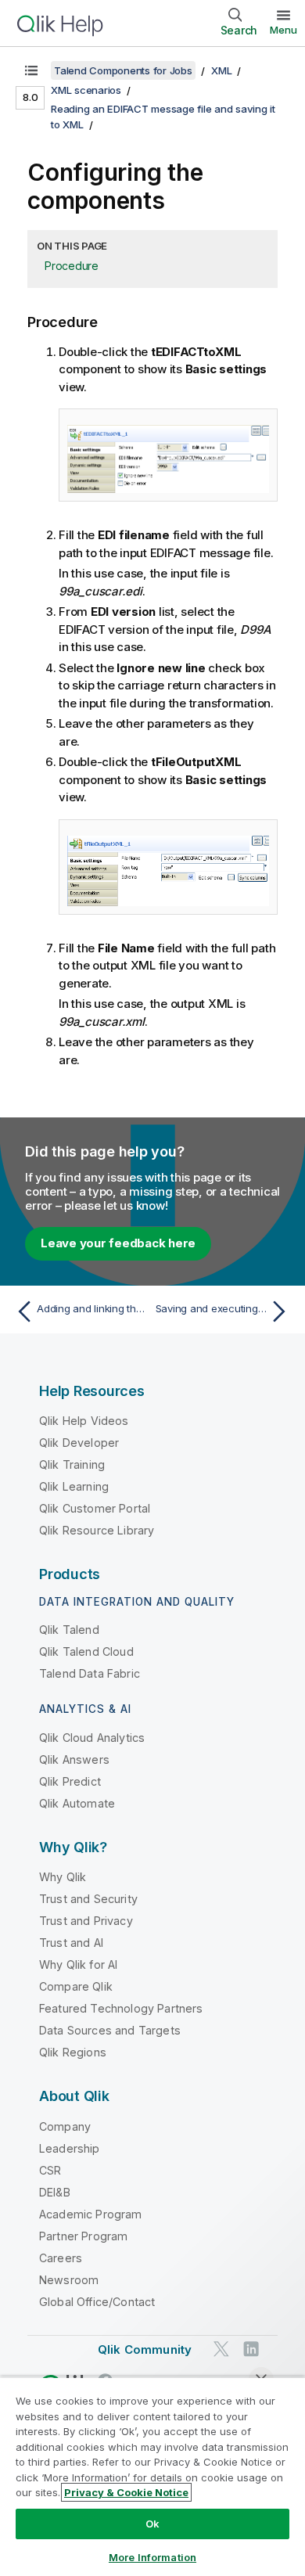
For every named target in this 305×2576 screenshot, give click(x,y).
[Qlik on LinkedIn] (251, 2349)
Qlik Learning (74, 1486)
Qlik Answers (74, 1759)
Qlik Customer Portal (95, 1508)
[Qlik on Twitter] (221, 2349)
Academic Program (91, 2214)
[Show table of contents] (31, 70)
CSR (50, 2170)
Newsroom (69, 2280)
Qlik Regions (73, 2052)
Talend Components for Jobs (123, 70)
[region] (152, 2476)
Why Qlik (63, 1877)
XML (221, 70)
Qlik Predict (70, 1781)
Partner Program (83, 2236)
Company (65, 2126)
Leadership (70, 2148)
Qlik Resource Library (97, 1530)
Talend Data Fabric (90, 1673)
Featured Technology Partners (121, 2008)
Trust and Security (88, 1899)
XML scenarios (86, 90)
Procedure (72, 266)
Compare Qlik (76, 1986)
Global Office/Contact (97, 2302)
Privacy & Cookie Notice (126, 2492)
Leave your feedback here (118, 1243)
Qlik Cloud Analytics (92, 1738)
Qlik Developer (79, 1443)
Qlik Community (145, 2349)
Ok (152, 2524)
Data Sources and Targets (110, 2030)
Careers (61, 2258)
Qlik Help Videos (84, 1421)
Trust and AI (71, 1943)
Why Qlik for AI (78, 1964)
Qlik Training (72, 1464)
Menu (283, 30)
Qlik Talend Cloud (86, 1651)
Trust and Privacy (86, 1921)
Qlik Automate (77, 1803)
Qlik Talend (69, 1630)
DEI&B (55, 2192)
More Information (152, 2557)
